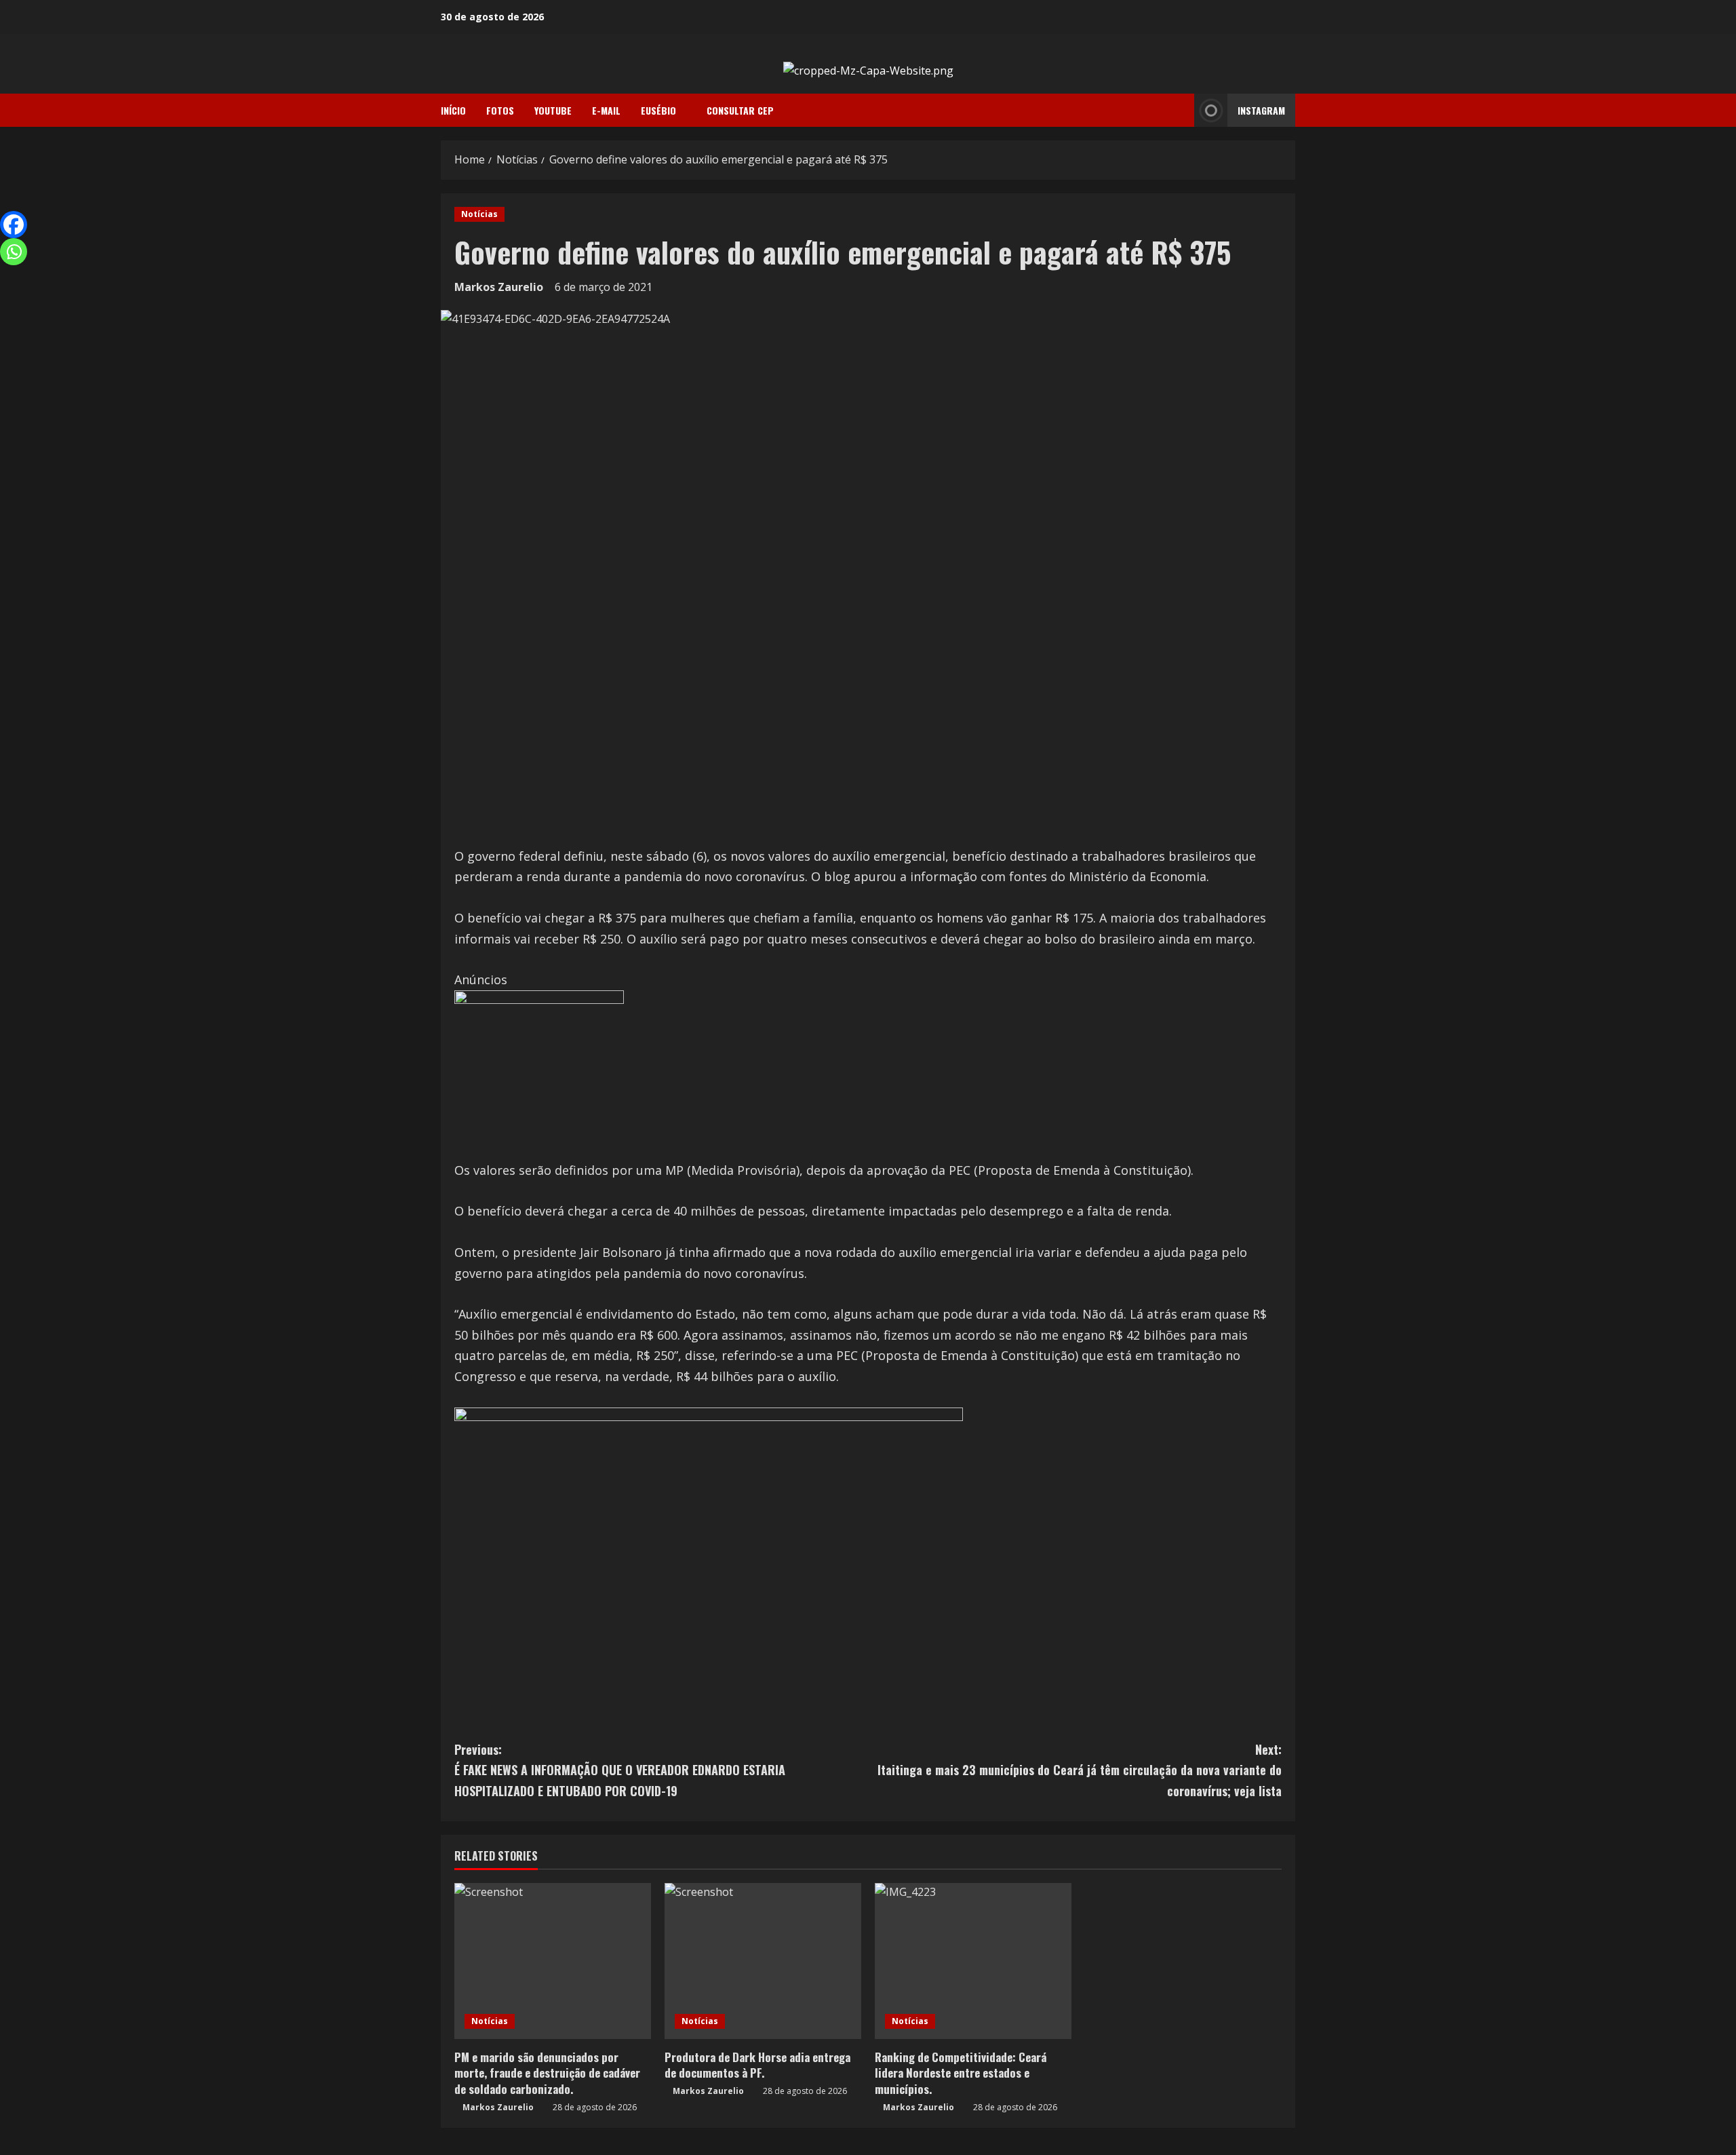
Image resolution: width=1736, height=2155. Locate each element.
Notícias (479, 214)
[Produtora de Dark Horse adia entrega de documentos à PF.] (763, 1961)
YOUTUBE (553, 110)
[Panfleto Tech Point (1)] (539, 1074)
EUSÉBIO (658, 110)
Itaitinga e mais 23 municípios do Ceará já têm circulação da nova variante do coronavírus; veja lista (1080, 1770)
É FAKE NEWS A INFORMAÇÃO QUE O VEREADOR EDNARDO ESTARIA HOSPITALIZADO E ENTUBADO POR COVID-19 (620, 1770)
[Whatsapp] (14, 252)
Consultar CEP (740, 110)
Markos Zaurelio (499, 287)
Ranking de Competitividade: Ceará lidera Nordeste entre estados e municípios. (961, 2073)
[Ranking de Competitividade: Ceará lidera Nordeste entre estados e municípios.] (973, 1961)
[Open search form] (1180, 111)
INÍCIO (453, 110)
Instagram (1261, 110)
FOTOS (500, 110)
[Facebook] (14, 225)
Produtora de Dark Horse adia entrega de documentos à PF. (757, 2065)
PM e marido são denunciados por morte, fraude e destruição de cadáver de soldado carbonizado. (547, 2073)
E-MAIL (606, 110)
